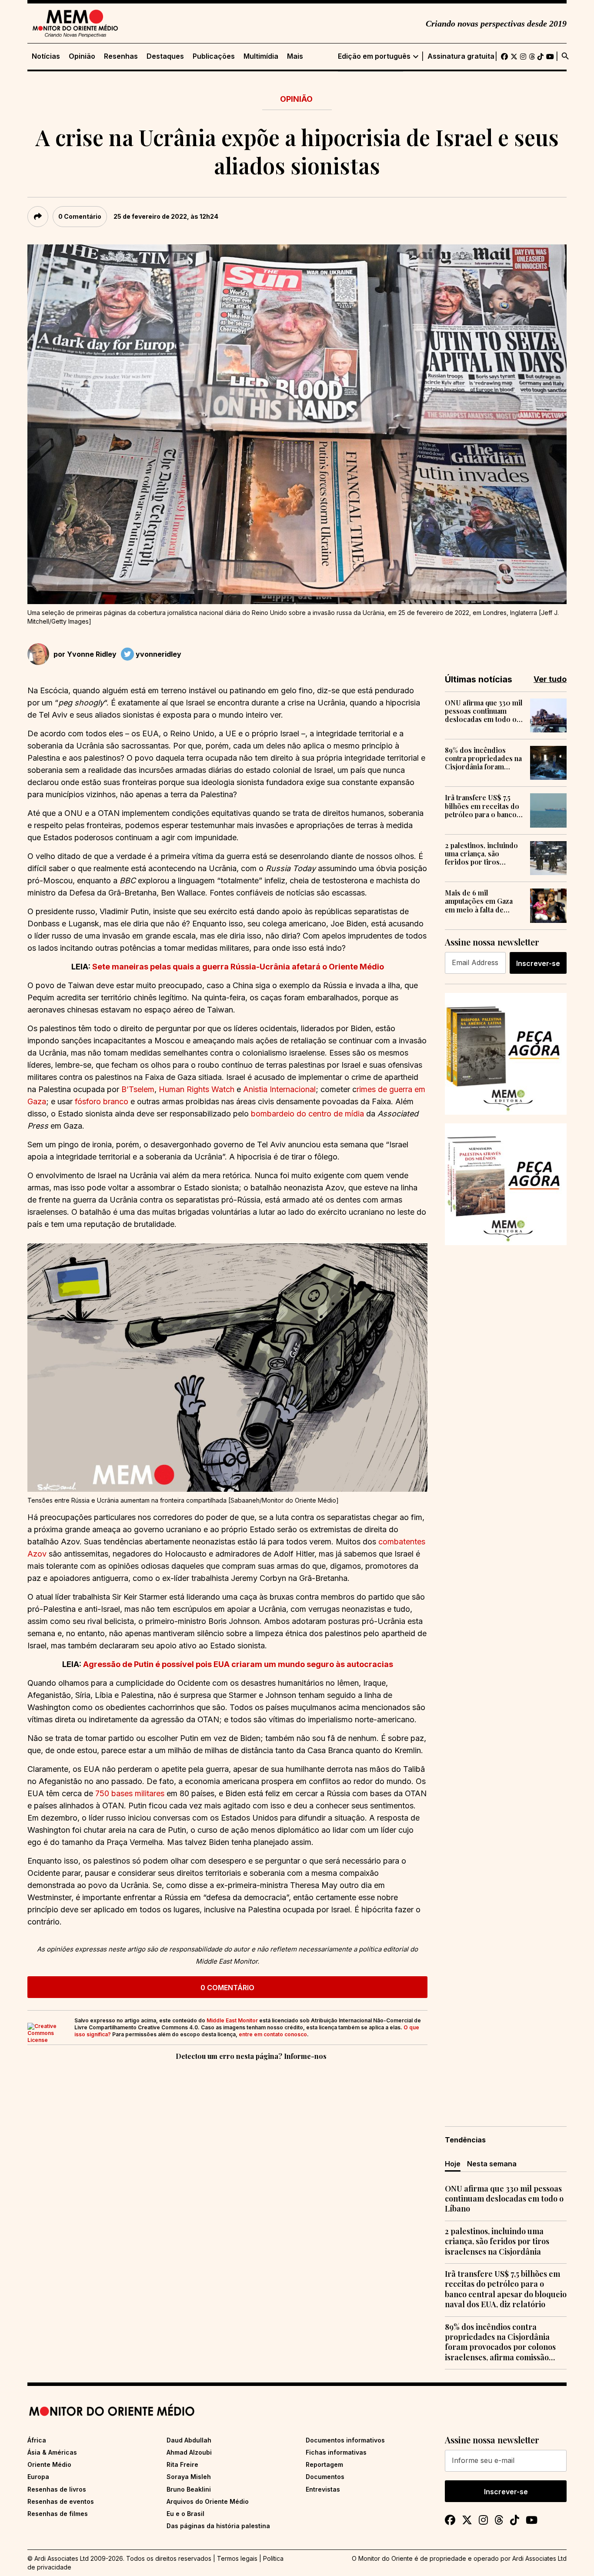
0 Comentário (80, 216)
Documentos (325, 2477)
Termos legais (237, 2558)
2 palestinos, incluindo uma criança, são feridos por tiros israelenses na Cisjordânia (481, 854)
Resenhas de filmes (58, 2514)
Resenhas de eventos (61, 2501)
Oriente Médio (49, 2464)
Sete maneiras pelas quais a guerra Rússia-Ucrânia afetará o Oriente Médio (238, 967)
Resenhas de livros (57, 2489)
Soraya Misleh (189, 2477)
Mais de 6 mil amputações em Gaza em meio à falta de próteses (479, 901)
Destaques (165, 56)
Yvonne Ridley (92, 654)
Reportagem (324, 2464)
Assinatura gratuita (461, 56)
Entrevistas (323, 2489)
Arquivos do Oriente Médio (208, 2501)
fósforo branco (102, 1101)
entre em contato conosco (273, 2034)
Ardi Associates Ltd (539, 2558)
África (37, 2440)
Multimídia (261, 56)
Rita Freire (182, 2464)
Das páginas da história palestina (218, 2526)
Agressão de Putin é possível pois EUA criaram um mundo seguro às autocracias (238, 1664)
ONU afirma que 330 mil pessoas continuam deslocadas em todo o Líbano (484, 711)
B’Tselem (138, 1089)
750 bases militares (130, 1793)
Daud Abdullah (189, 2440)
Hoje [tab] (453, 2164)
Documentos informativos (345, 2440)
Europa (38, 2477)
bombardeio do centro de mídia (307, 1114)
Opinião (82, 56)
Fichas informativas (336, 2452)
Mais (295, 56)
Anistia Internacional (279, 1089)
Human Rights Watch (197, 1089)
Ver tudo (550, 679)
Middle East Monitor (232, 2020)
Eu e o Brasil (185, 2514)
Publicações (214, 56)
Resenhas (121, 56)
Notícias (46, 56)
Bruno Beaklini (189, 2489)
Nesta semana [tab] (492, 2164)
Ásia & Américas (52, 2452)
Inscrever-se (538, 963)
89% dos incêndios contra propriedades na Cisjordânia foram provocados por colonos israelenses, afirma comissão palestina (483, 758)
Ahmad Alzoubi (189, 2452)
